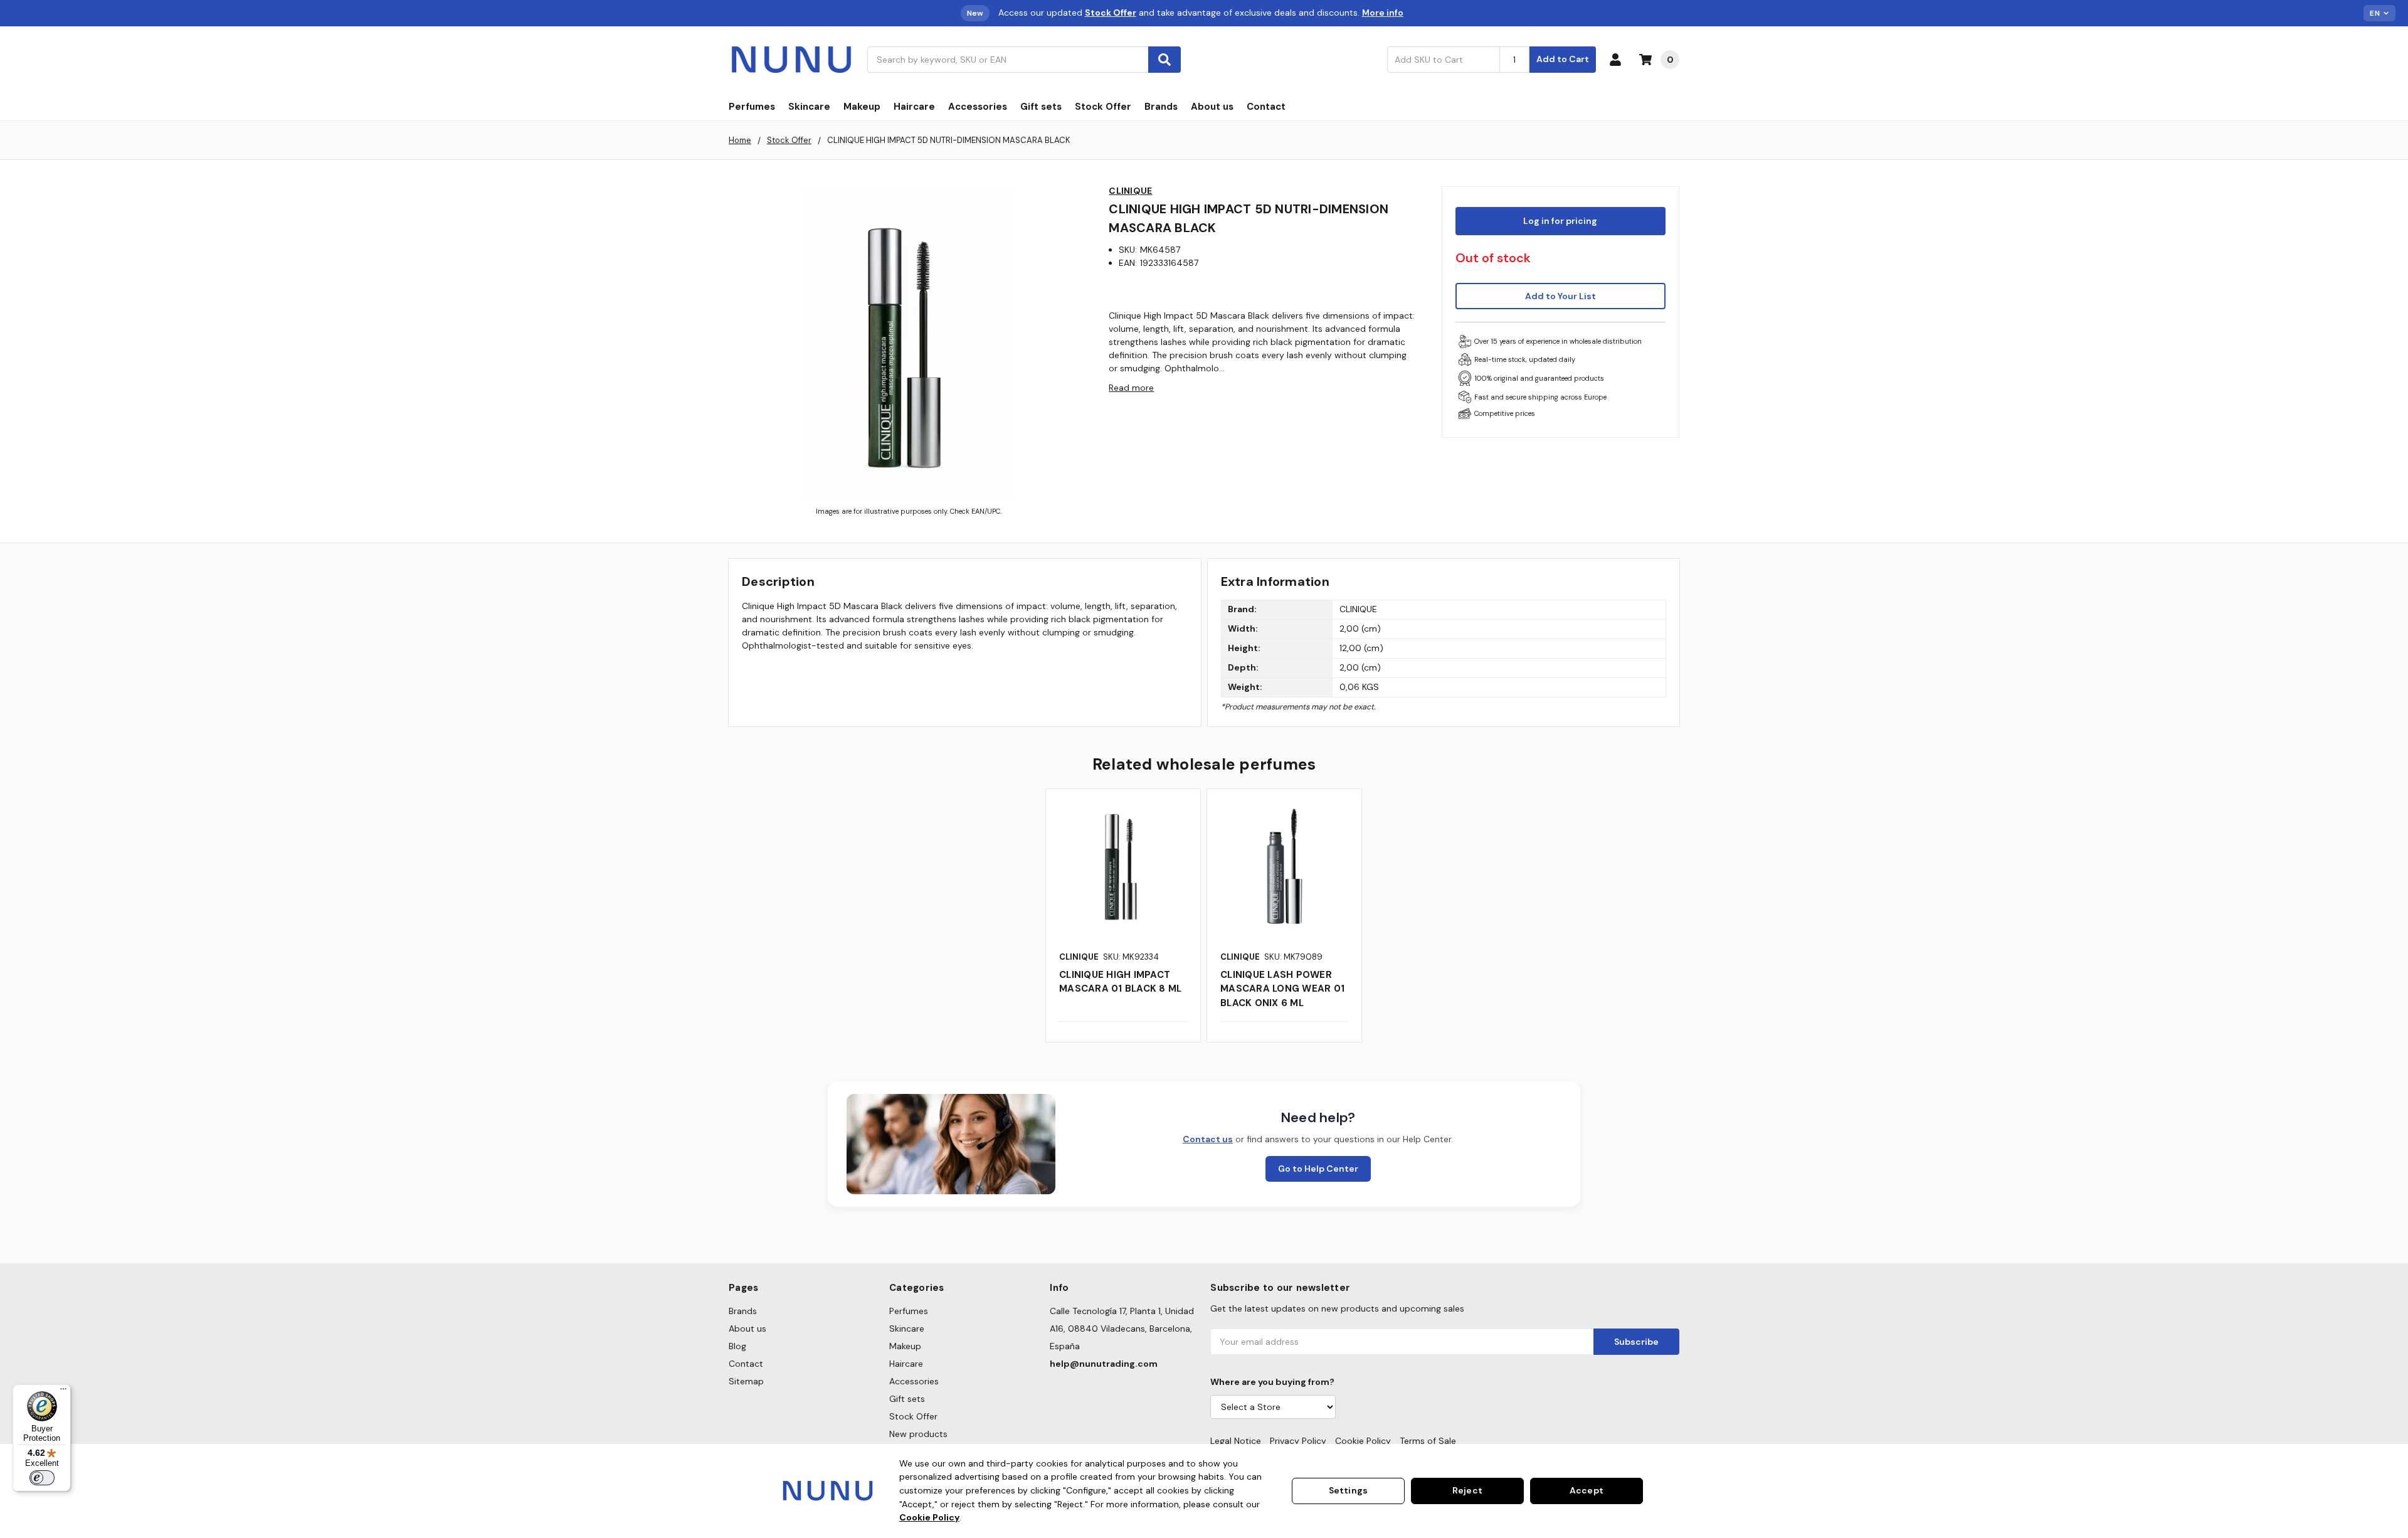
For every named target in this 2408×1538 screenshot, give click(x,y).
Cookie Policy (1363, 1441)
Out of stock (1493, 258)
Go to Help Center (1318, 1169)
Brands (1161, 107)
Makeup (862, 107)
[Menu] (63, 1392)
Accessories (978, 107)
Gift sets (1041, 107)
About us (1212, 107)
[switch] (42, 1478)
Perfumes (752, 107)
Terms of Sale (1428, 1441)
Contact (1266, 107)
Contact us (1208, 1139)
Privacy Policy (1298, 1441)
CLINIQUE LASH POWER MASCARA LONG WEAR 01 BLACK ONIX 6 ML (1282, 989)
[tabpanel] (1123, 915)
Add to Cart (1563, 59)
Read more (1131, 388)
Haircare (914, 107)
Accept (1587, 1490)
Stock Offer (1103, 107)
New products (918, 1434)
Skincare (809, 107)
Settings (1348, 1490)
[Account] (1618, 60)
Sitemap (746, 1381)
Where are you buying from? (1272, 1382)
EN (2375, 13)
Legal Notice (1236, 1441)
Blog (737, 1346)
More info (1383, 13)
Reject (1467, 1490)
